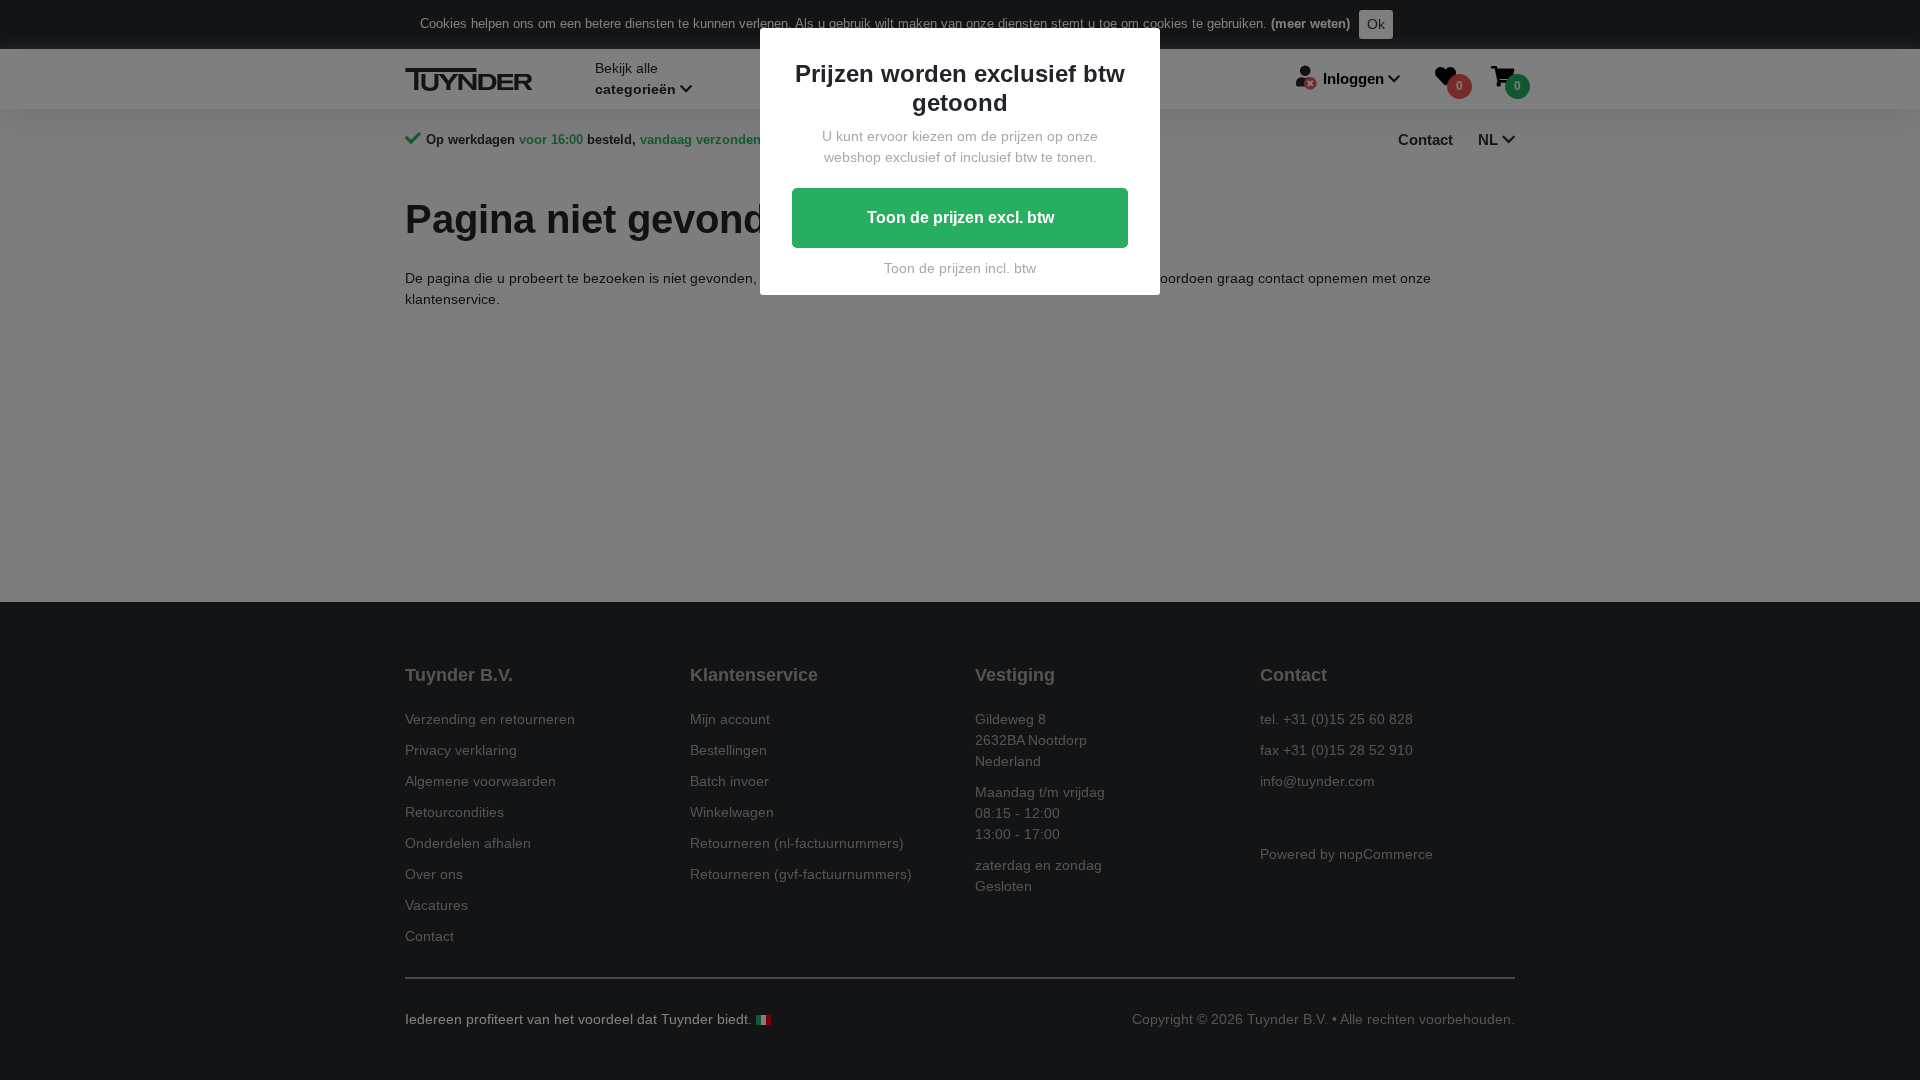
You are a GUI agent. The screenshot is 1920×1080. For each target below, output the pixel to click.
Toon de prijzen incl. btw (960, 268)
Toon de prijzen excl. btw (960, 217)
